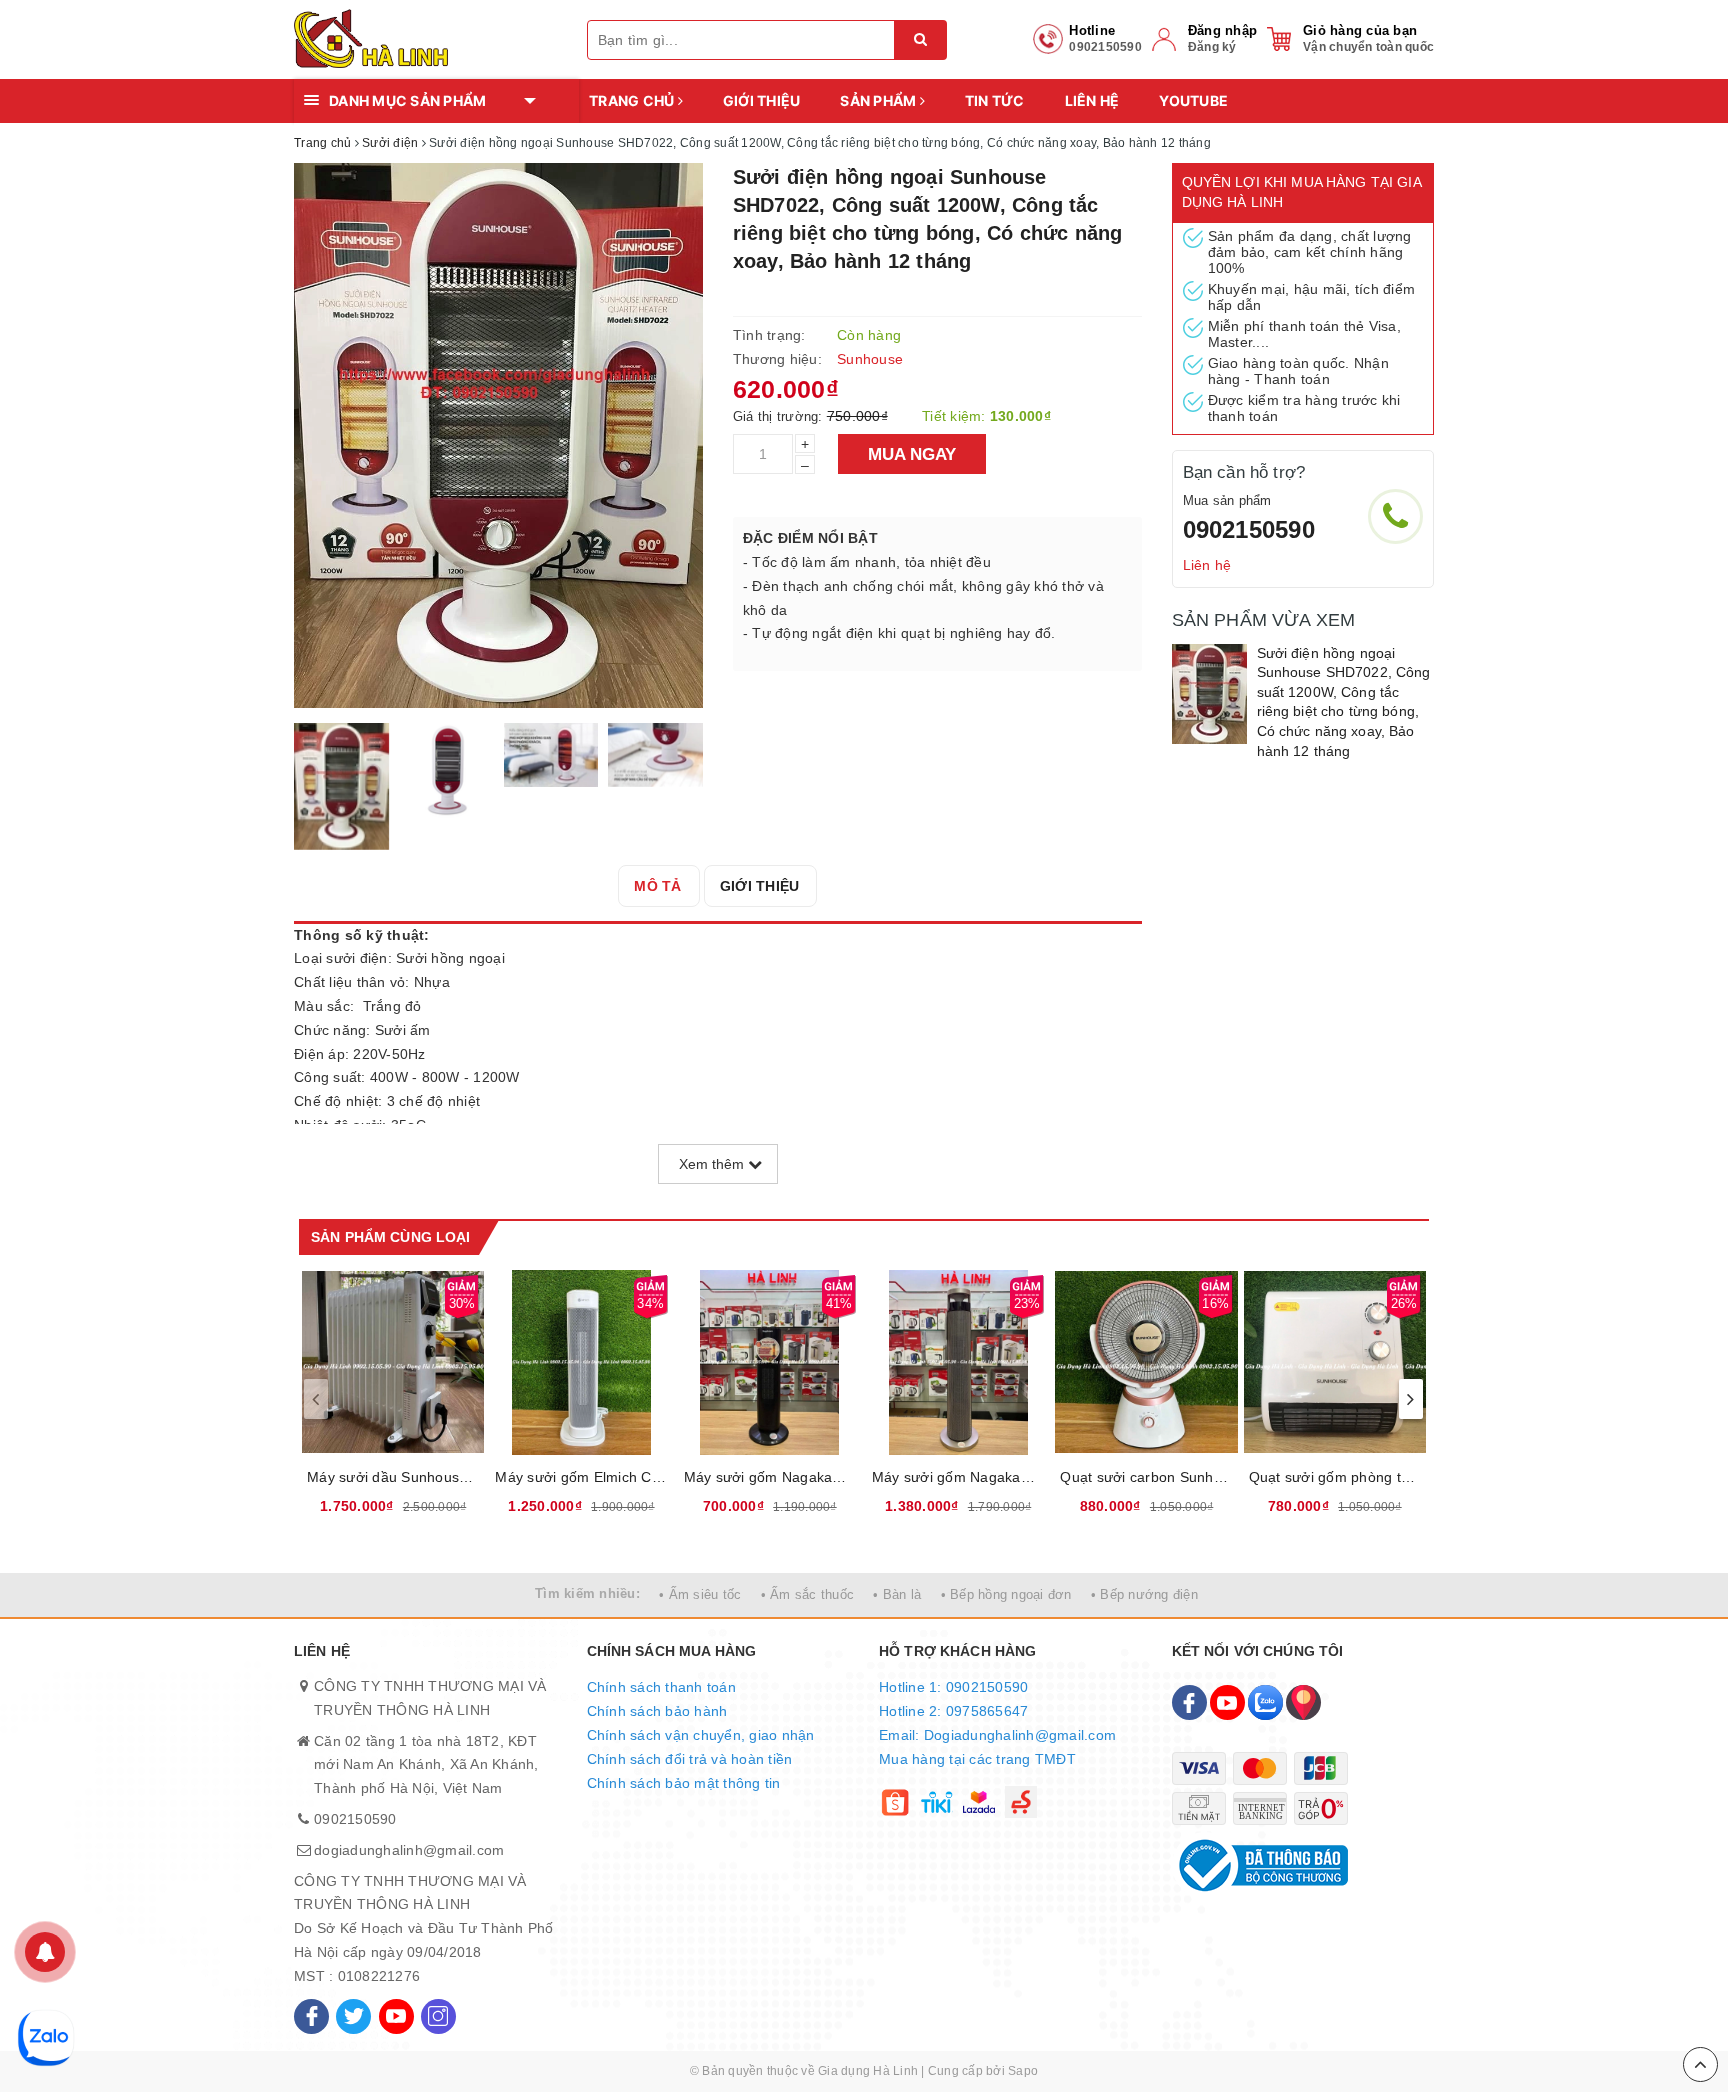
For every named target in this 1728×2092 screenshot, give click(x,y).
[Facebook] (311, 2016)
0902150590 (1249, 529)
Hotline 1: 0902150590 (953, 1687)
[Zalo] (1265, 1702)
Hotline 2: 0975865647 (953, 1711)
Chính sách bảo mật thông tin (684, 1783)
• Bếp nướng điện (1144, 1594)
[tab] (657, 886)
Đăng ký (1212, 47)
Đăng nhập (1222, 30)
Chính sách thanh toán (661, 1687)
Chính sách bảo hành (657, 1711)
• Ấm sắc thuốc (808, 1594)
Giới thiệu (762, 100)
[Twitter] (353, 2016)
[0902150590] (1395, 516)
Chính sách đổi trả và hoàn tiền (690, 1759)
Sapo (1023, 2071)
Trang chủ (633, 100)
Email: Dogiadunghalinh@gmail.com (997, 1735)
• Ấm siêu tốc (700, 1594)
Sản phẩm (879, 100)
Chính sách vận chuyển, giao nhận (701, 1735)
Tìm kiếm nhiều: (587, 1593)
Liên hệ (1092, 100)
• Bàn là (897, 1594)
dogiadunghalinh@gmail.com (409, 1850)
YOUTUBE (1193, 100)
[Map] (1303, 1702)
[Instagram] (438, 2016)
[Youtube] (396, 2016)
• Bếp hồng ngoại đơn (1006, 1594)
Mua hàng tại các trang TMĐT (977, 1759)
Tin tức (995, 100)
